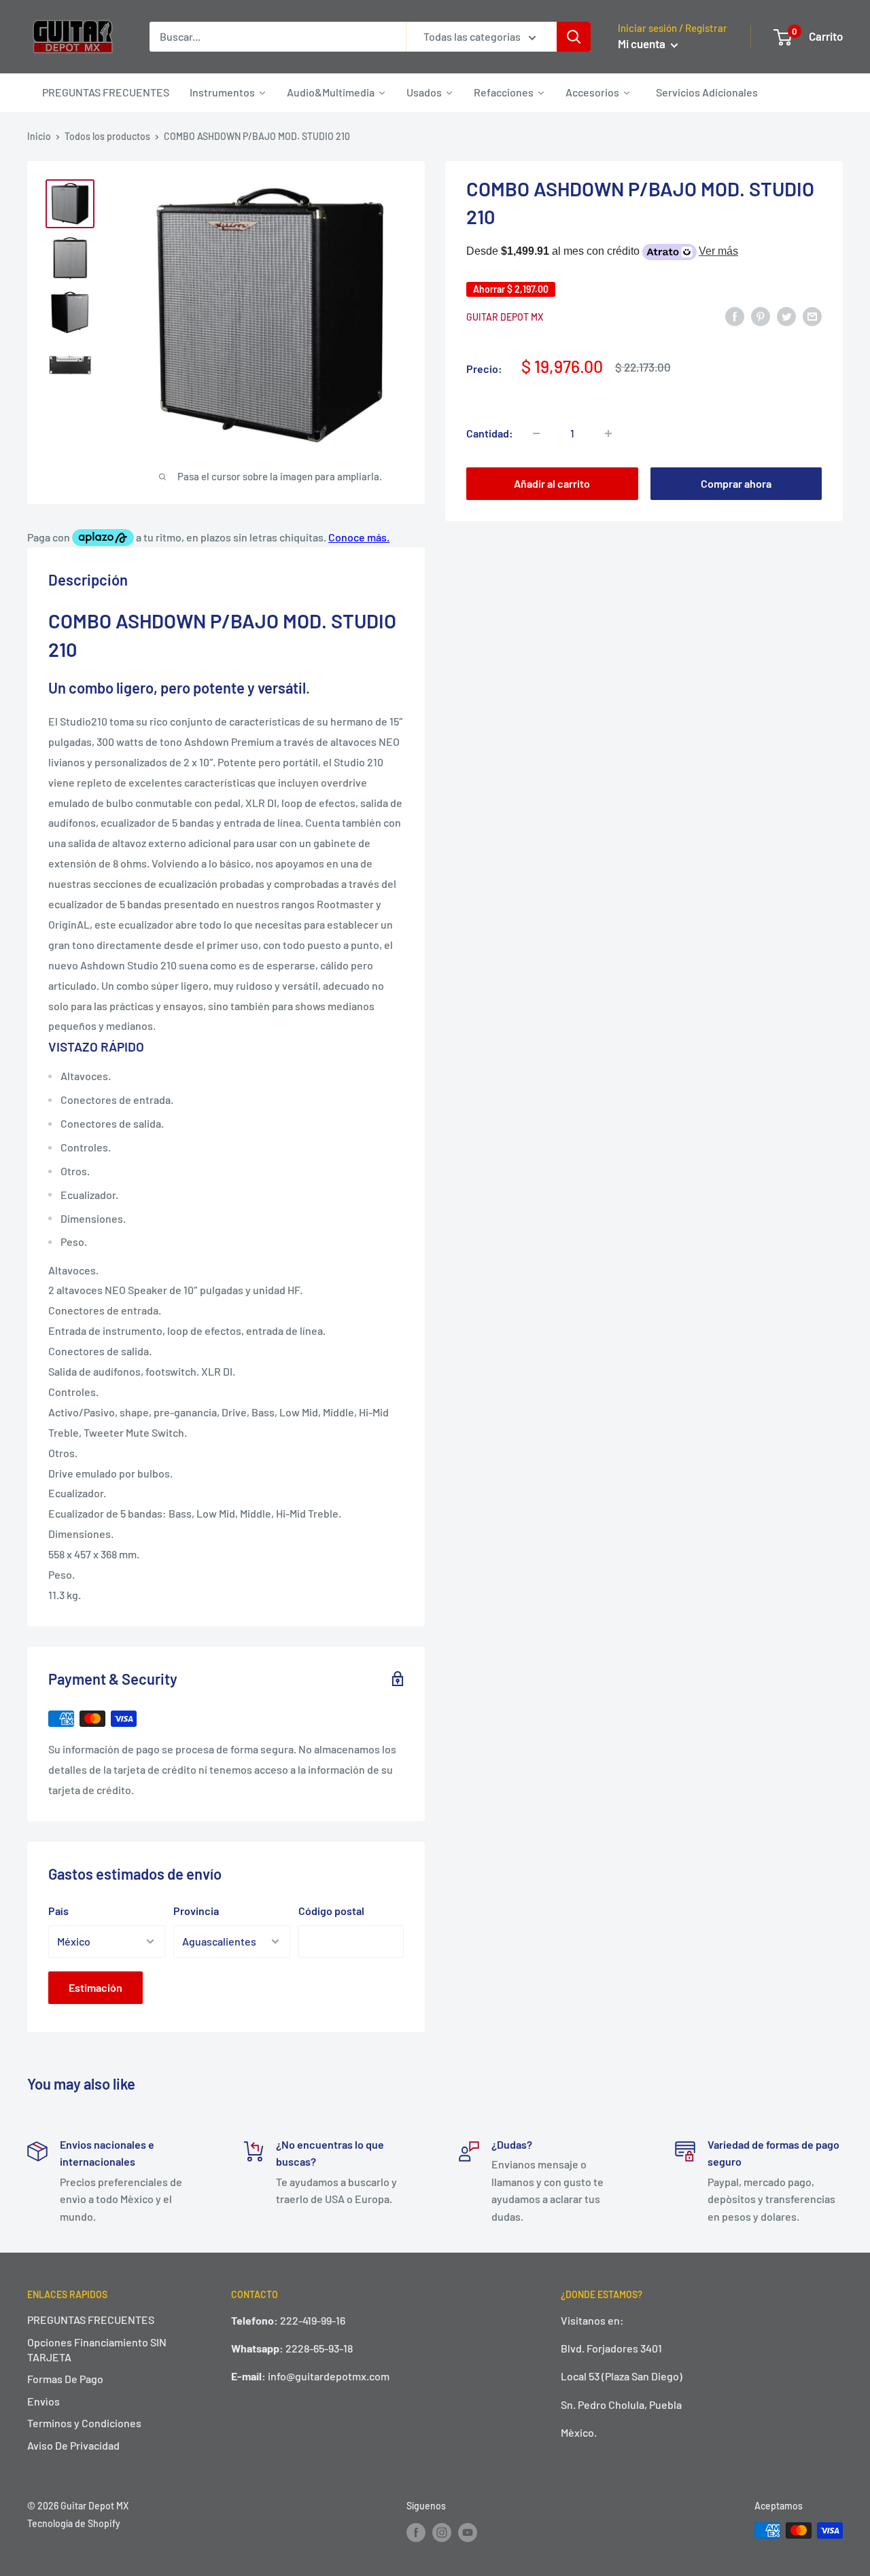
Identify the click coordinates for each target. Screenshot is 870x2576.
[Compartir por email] (812, 316)
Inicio (39, 136)
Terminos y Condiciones (84, 2423)
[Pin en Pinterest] (761, 316)
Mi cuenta (643, 43)
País (58, 1911)
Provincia (196, 1911)
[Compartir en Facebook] (735, 316)
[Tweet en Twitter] (786, 316)
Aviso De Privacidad (73, 2445)
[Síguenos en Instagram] (442, 2532)
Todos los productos (107, 136)
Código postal (331, 1911)
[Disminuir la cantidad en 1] (536, 433)
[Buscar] (574, 37)
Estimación (95, 1987)
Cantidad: (490, 433)
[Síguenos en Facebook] (416, 2532)
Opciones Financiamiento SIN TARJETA (97, 2349)
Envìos (43, 2401)
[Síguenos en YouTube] (468, 2532)
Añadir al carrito (552, 483)
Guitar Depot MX (505, 317)
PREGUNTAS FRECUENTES (91, 2320)
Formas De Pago (65, 2379)
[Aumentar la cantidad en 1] (608, 433)
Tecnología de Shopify (74, 2523)
